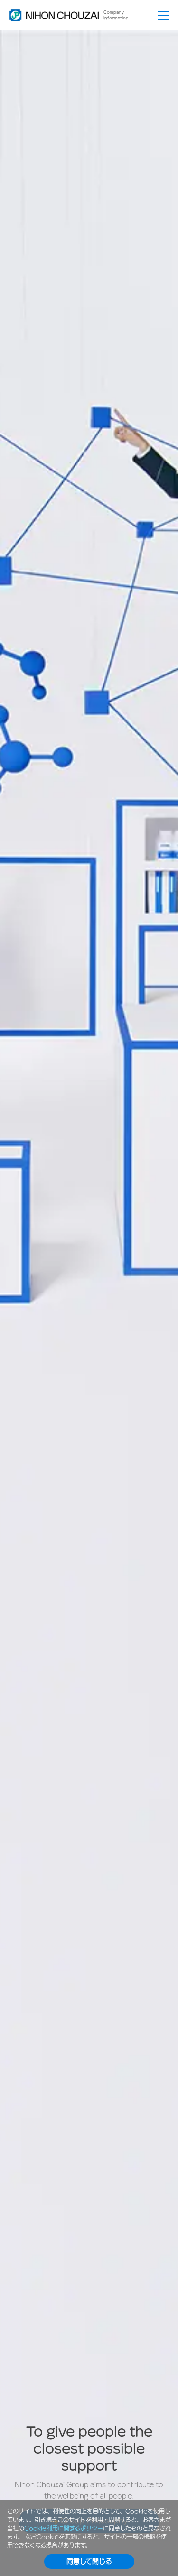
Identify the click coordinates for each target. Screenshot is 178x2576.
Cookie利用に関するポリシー (64, 2528)
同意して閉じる (89, 2561)
